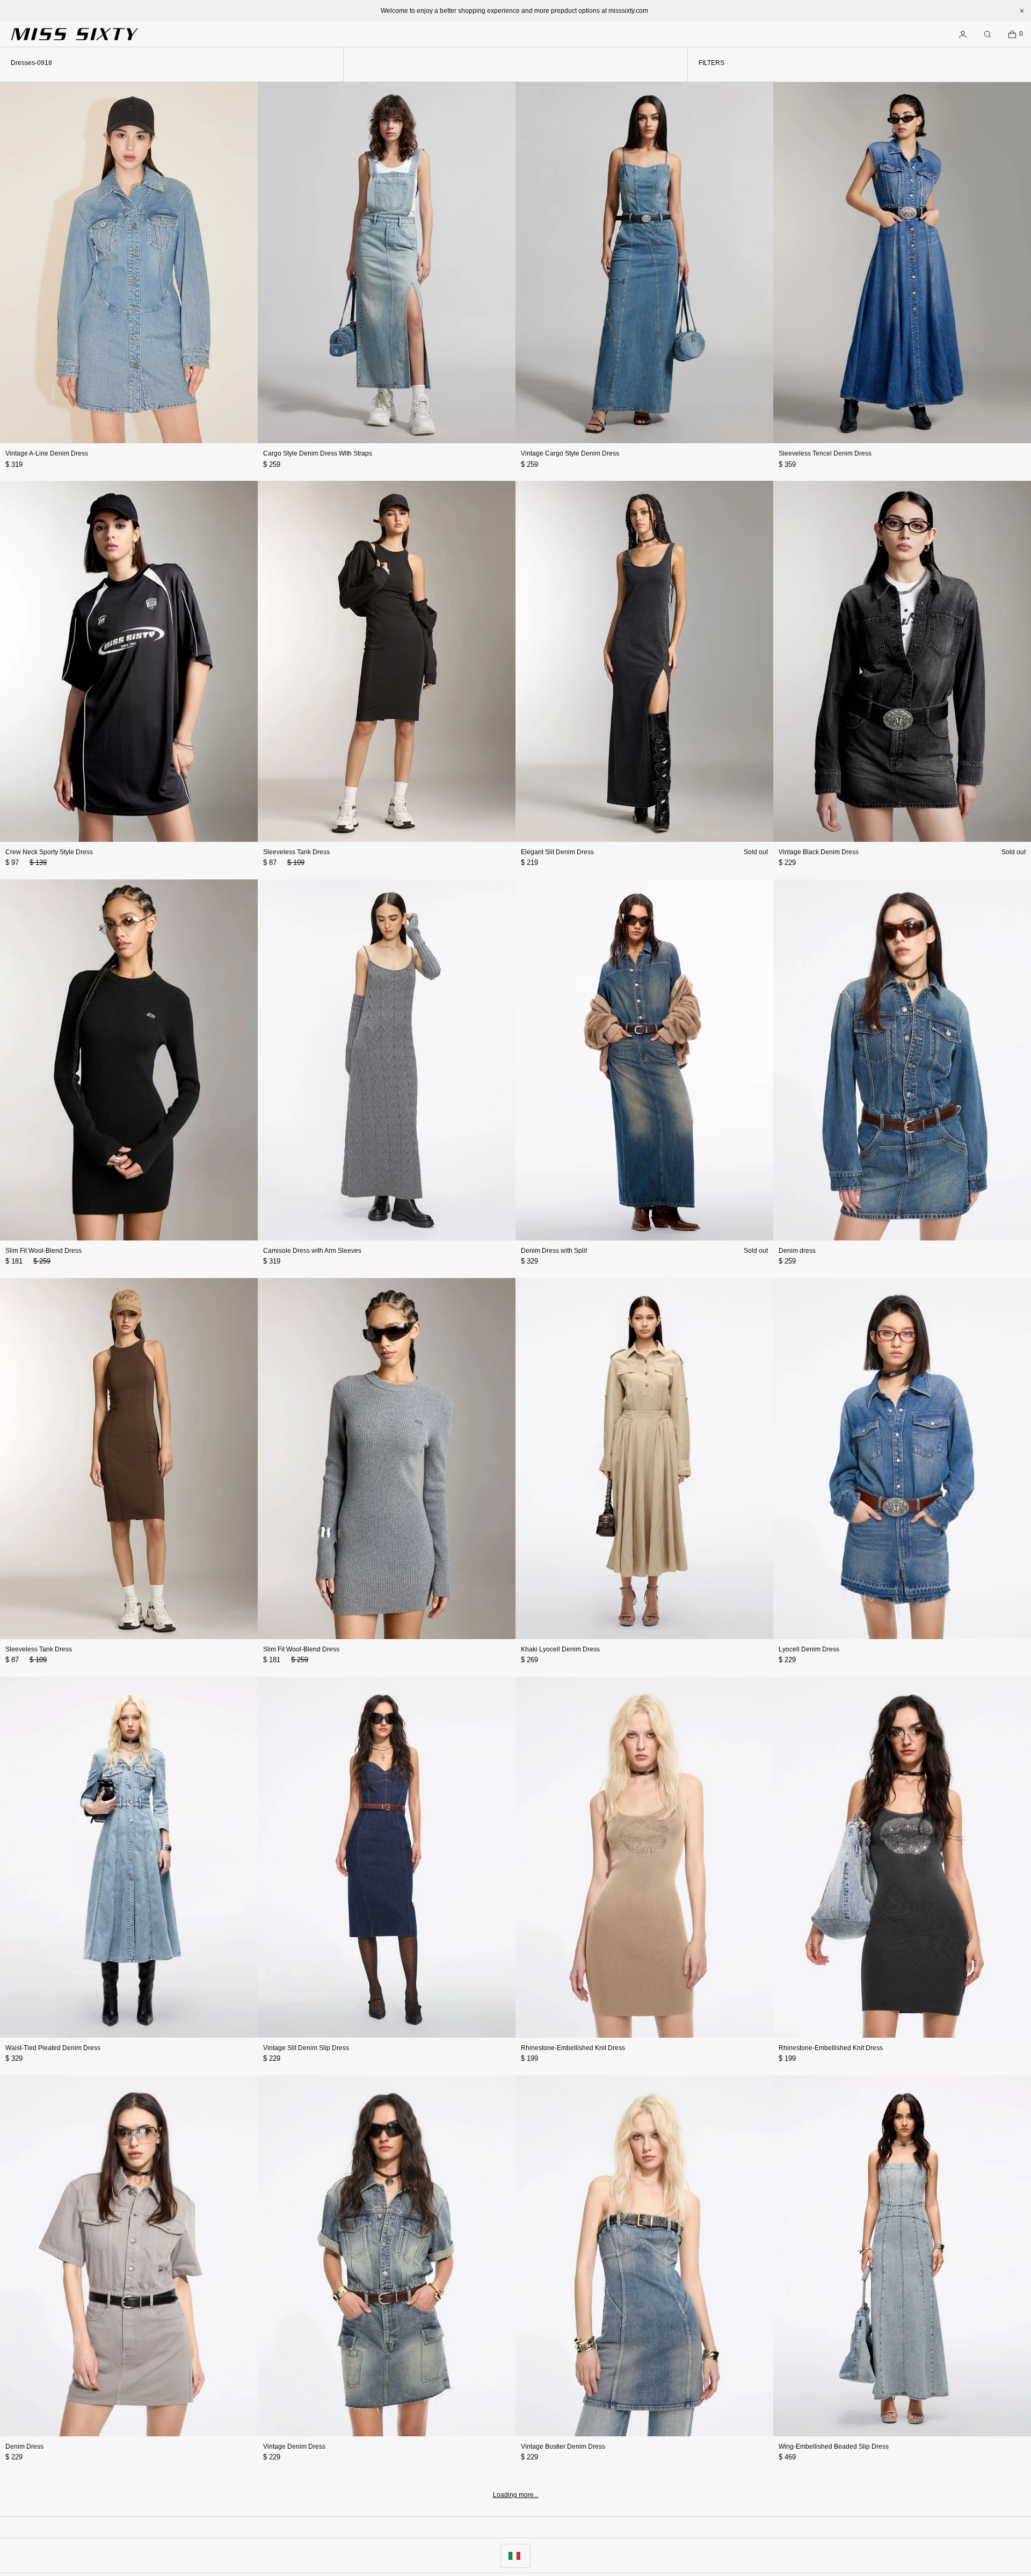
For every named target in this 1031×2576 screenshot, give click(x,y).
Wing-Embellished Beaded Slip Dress (834, 2447)
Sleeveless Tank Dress (296, 852)
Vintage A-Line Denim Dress (47, 453)
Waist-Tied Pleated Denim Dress (53, 2048)
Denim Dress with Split (554, 1251)
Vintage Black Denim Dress (819, 852)
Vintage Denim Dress (294, 2447)
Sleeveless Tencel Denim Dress (825, 453)
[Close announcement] (1022, 11)
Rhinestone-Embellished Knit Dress (573, 2048)
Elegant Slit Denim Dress (557, 852)
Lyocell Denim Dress (809, 1649)
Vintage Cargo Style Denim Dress (570, 453)
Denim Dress (24, 2447)
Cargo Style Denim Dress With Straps (318, 453)
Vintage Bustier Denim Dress (563, 2447)
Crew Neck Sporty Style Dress (49, 852)
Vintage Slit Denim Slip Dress (306, 2048)
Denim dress (797, 1251)
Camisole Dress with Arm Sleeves (312, 1251)
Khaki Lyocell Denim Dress (560, 1649)
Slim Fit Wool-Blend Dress (43, 1251)
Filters (711, 63)
